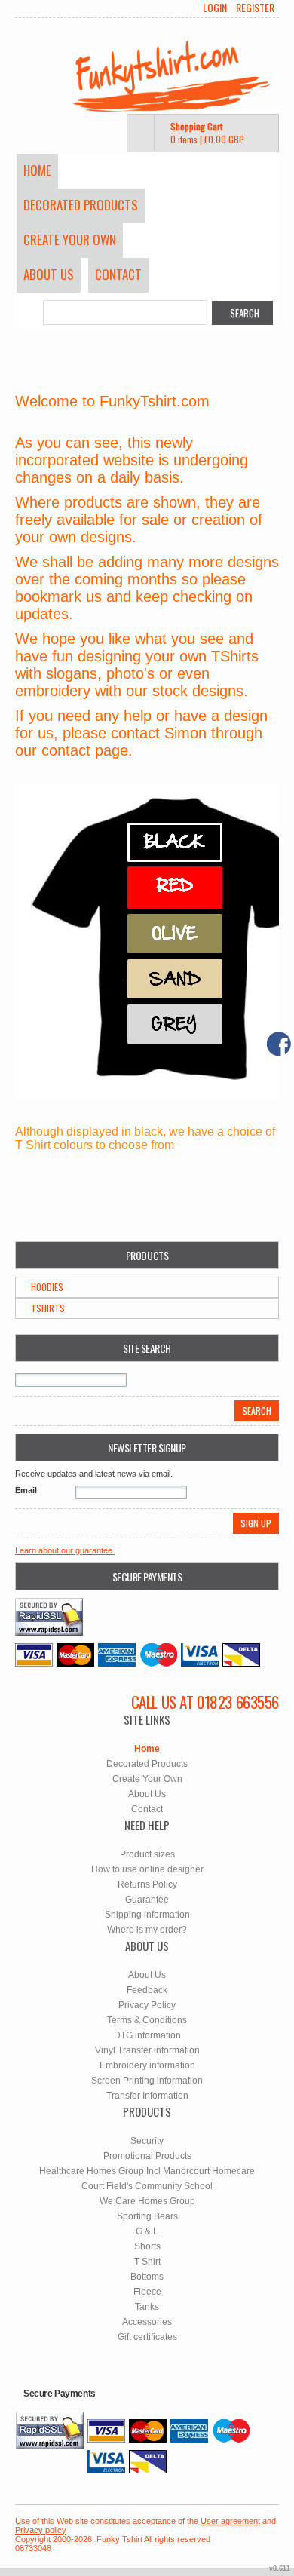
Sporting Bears (147, 2216)
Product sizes (147, 1854)
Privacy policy (41, 2530)
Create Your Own (70, 239)
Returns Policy (147, 1884)
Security (147, 2141)
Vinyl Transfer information (147, 2050)
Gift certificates (147, 2337)
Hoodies (47, 1287)
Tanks (147, 2307)
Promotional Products (147, 2156)
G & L (147, 2231)
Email (26, 1490)
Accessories (147, 2322)
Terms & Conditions (147, 2020)
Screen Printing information (147, 2081)
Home (37, 170)
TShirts (48, 1308)
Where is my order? (147, 1930)
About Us (49, 274)
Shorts (147, 2246)
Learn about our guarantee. (65, 1550)
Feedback (147, 1990)
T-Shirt (147, 2262)
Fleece (147, 2292)
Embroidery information (147, 2065)
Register (255, 8)
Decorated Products (81, 205)
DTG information (147, 2035)
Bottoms (147, 2277)
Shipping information (147, 1915)
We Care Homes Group (147, 2201)
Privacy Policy (147, 2005)
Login (215, 8)
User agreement (230, 2521)
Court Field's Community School (147, 2186)
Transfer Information (147, 2096)
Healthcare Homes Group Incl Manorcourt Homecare (147, 2171)
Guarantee (147, 1900)
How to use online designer (147, 1869)
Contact (118, 274)
